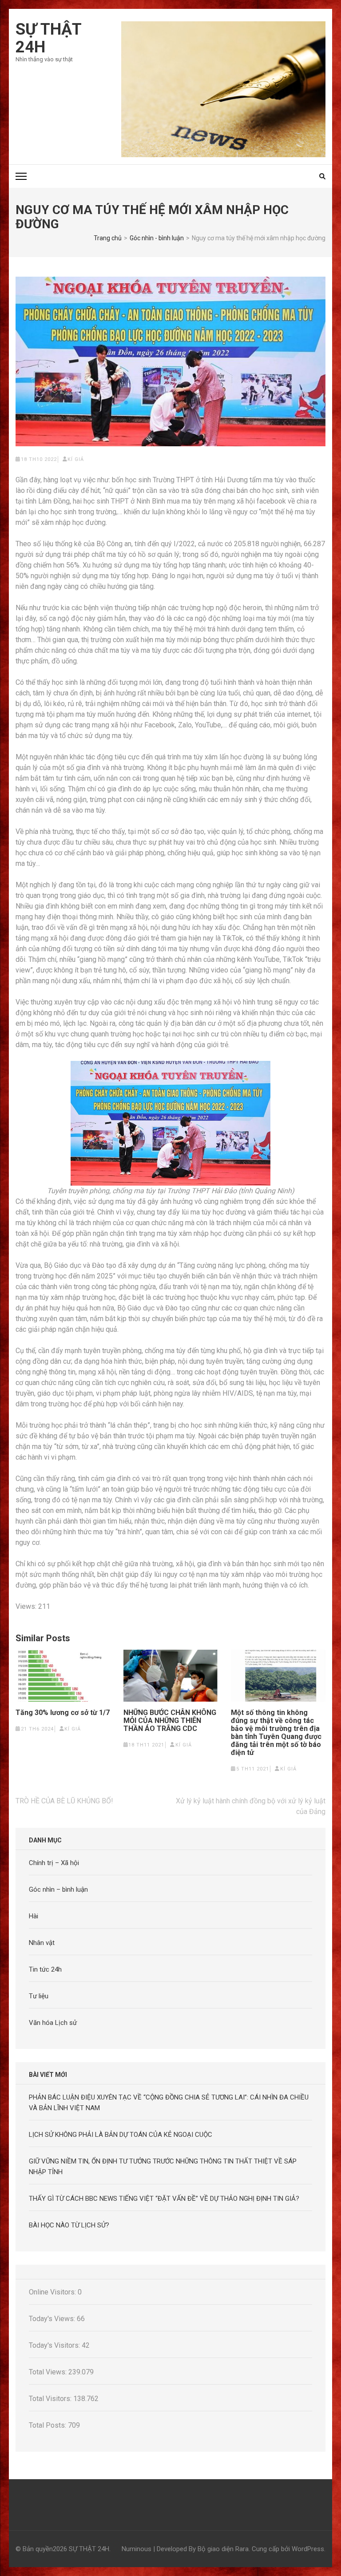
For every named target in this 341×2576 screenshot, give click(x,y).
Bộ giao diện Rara (223, 2549)
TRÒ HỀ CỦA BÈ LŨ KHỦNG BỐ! (64, 1801)
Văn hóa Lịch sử (53, 2023)
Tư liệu (39, 1996)
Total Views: (49, 2372)
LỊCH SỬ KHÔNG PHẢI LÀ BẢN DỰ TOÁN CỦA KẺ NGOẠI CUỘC (121, 2135)
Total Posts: (48, 2425)
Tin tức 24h (45, 1969)
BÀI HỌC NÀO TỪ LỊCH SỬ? (69, 2225)
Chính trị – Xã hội (54, 1863)
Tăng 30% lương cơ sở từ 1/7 (63, 1713)
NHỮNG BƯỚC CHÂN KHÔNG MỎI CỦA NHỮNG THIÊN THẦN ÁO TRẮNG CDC (170, 1721)
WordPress (308, 2549)
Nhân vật (42, 1943)
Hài (34, 1916)
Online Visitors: (53, 2292)
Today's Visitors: (55, 2345)
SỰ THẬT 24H (48, 38)
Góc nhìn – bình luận (58, 1889)
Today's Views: (53, 2319)
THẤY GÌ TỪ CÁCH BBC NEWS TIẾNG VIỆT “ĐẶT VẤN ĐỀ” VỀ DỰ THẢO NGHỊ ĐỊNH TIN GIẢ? (164, 2199)
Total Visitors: (51, 2399)
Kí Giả (76, 459)
